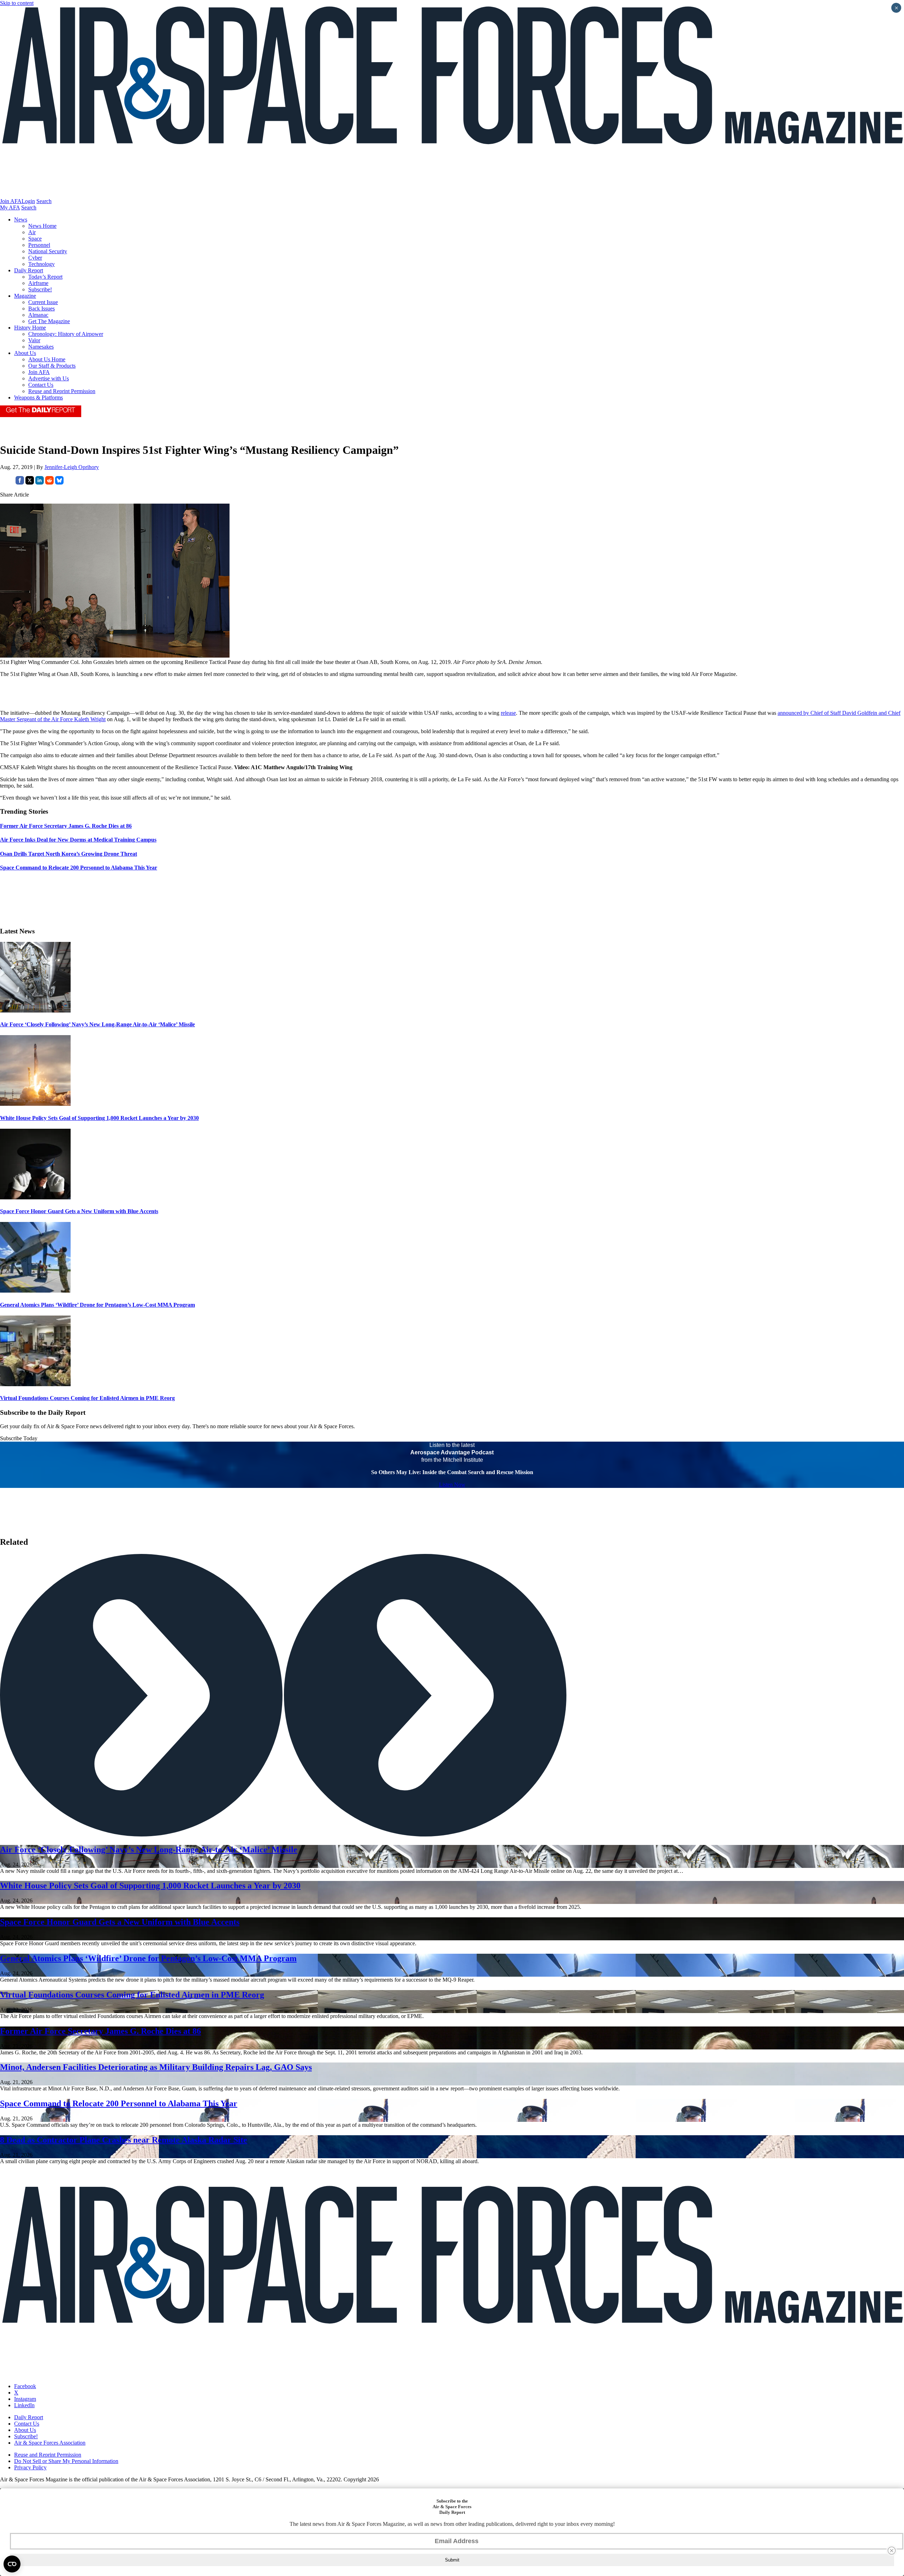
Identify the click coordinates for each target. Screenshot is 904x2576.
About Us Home (47, 359)
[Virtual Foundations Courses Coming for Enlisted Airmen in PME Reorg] (35, 1384)
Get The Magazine (49, 321)
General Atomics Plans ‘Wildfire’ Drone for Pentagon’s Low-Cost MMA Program (97, 1305)
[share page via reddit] (49, 483)
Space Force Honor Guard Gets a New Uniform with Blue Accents (79, 1211)
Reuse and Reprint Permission (62, 391)
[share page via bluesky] (59, 483)
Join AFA (11, 201)
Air (32, 232)
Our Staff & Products (52, 366)
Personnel (39, 245)
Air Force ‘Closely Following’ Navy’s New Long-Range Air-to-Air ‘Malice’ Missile (97, 1024)
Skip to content (17, 3)
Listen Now (452, 1485)
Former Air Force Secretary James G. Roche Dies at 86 (100, 2031)
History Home (30, 328)
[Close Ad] (892, 2551)
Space (35, 239)
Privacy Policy (30, 2467)
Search (44, 201)
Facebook (25, 2386)
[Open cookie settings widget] (12, 2564)
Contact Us (41, 385)
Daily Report (29, 270)
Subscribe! (40, 289)
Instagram (25, 2399)
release (508, 713)
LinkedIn (24, 2405)
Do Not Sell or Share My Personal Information (66, 2461)
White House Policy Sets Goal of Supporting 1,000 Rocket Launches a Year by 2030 (99, 1118)
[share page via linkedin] (40, 483)
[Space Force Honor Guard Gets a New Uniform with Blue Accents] (35, 1197)
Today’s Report (45, 277)
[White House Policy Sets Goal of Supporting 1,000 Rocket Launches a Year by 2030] (35, 1104)
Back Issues (41, 308)
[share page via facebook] (20, 483)
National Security (48, 251)
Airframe (38, 283)
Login (28, 201)
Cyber (35, 258)
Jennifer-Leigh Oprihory (72, 467)
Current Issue (43, 302)
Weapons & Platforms (38, 397)
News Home (42, 226)
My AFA (10, 207)
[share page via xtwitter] (30, 483)
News (21, 219)
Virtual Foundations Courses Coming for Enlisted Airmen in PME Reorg (87, 1398)
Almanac (38, 315)
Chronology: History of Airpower (66, 334)
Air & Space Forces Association (50, 2443)
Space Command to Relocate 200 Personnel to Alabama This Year (119, 2103)
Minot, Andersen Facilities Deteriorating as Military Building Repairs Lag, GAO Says (156, 2067)
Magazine (25, 296)
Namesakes (41, 347)
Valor (34, 340)
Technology (41, 264)
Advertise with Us (49, 378)
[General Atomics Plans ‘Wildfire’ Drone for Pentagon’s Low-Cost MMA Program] (35, 1291)
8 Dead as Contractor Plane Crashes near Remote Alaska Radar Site (124, 2140)
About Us (25, 353)
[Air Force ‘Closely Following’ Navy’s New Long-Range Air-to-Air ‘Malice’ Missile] (35, 1011)
